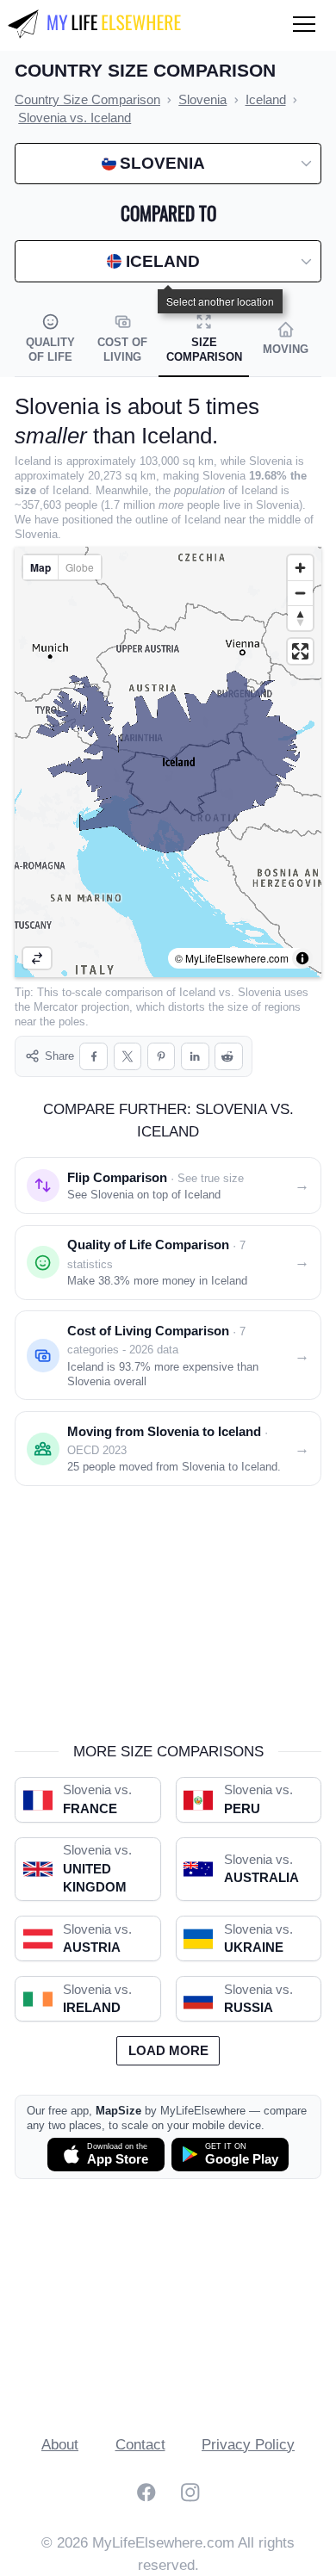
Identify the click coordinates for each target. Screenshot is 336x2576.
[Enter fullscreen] (300, 651)
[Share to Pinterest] (162, 1057)
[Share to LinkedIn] (195, 1057)
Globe (80, 567)
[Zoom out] (300, 593)
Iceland (197, 992)
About (60, 2445)
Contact (140, 2445)
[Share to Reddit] (229, 1057)
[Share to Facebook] (93, 1057)
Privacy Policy (248, 2445)
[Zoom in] (300, 568)
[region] (168, 762)
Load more (168, 2051)
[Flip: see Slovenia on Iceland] (37, 958)
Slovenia (259, 992)
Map (40, 567)
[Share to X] (128, 1057)
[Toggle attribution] (302, 958)
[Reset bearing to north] (300, 618)
